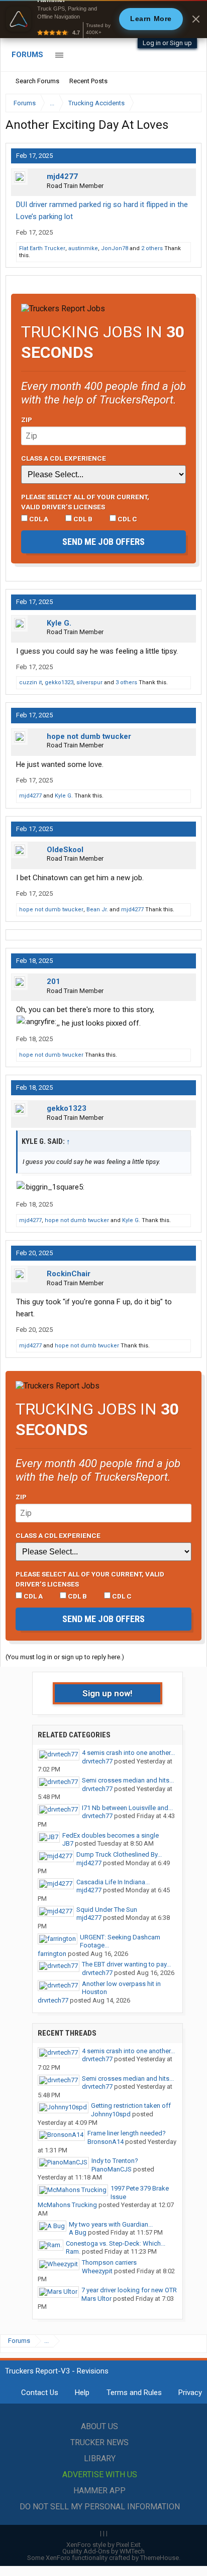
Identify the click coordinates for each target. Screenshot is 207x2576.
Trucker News (99, 2442)
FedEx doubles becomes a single (111, 1835)
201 (54, 981)
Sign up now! (108, 1693)
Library (100, 2458)
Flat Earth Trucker (42, 248)
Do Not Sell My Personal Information (100, 2507)
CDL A (38, 519)
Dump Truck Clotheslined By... (119, 1854)
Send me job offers (103, 542)
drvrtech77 (97, 1761)
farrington (52, 1954)
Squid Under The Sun (107, 1910)
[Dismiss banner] (196, 19)
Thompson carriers (109, 2262)
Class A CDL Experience (64, 458)
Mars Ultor (96, 2299)
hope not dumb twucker (89, 736)
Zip (27, 420)
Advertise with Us (100, 2474)
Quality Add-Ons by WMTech (103, 2551)
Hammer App (99, 2491)
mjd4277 (62, 176)
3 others (126, 682)
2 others (152, 248)
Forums (27, 55)
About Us (99, 2426)
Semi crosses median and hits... (128, 1780)
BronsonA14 (106, 2142)
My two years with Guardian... (111, 2224)
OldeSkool (65, 850)
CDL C (127, 519)
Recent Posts (88, 81)
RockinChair (69, 1274)
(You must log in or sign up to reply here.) (65, 1657)
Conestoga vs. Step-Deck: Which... (116, 2243)
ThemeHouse (160, 2558)
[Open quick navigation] (187, 103)
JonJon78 (115, 248)
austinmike (83, 248)
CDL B (82, 519)
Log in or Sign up (167, 43)
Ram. (73, 2251)
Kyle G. (59, 623)
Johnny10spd (111, 2114)
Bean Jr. (97, 910)
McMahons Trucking (67, 2205)
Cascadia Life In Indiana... (113, 1882)
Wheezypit (97, 2271)
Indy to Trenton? (115, 2161)
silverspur (89, 682)
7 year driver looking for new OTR (129, 2290)
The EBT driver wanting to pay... (126, 1964)
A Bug (78, 2232)
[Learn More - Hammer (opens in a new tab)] (103, 19)
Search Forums (37, 81)
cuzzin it (30, 682)
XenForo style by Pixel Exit (103, 2545)
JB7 (68, 1843)
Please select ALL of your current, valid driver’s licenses (85, 502)
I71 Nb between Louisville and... (127, 1808)
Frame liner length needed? (127, 2133)
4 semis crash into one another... (128, 1753)
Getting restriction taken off (131, 2106)
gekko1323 (59, 682)
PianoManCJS (112, 2169)
